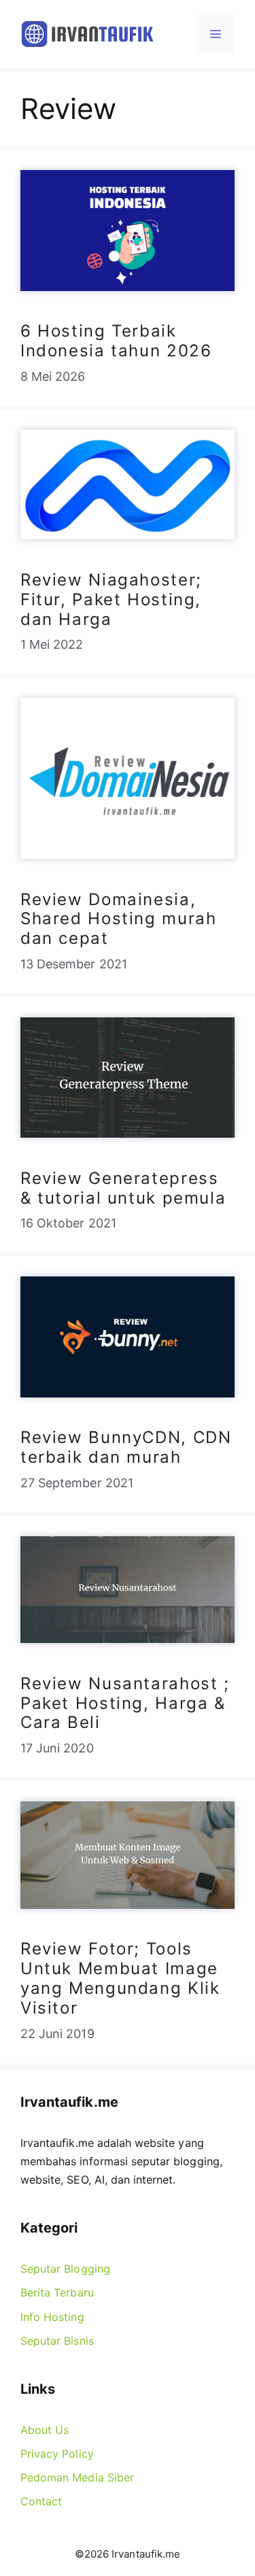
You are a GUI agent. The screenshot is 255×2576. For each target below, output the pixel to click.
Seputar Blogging (65, 2269)
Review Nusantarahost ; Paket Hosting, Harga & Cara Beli (125, 1703)
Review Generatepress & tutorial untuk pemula (123, 1188)
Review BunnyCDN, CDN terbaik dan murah (126, 1447)
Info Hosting (52, 2317)
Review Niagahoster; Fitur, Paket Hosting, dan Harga (111, 599)
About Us (45, 2430)
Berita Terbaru (57, 2292)
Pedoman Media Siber (77, 2477)
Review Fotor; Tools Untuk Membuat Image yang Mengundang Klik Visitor (120, 1978)
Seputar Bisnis (57, 2341)
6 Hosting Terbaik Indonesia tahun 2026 (116, 341)
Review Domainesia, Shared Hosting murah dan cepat (118, 919)
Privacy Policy (57, 2454)
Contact (41, 2501)
